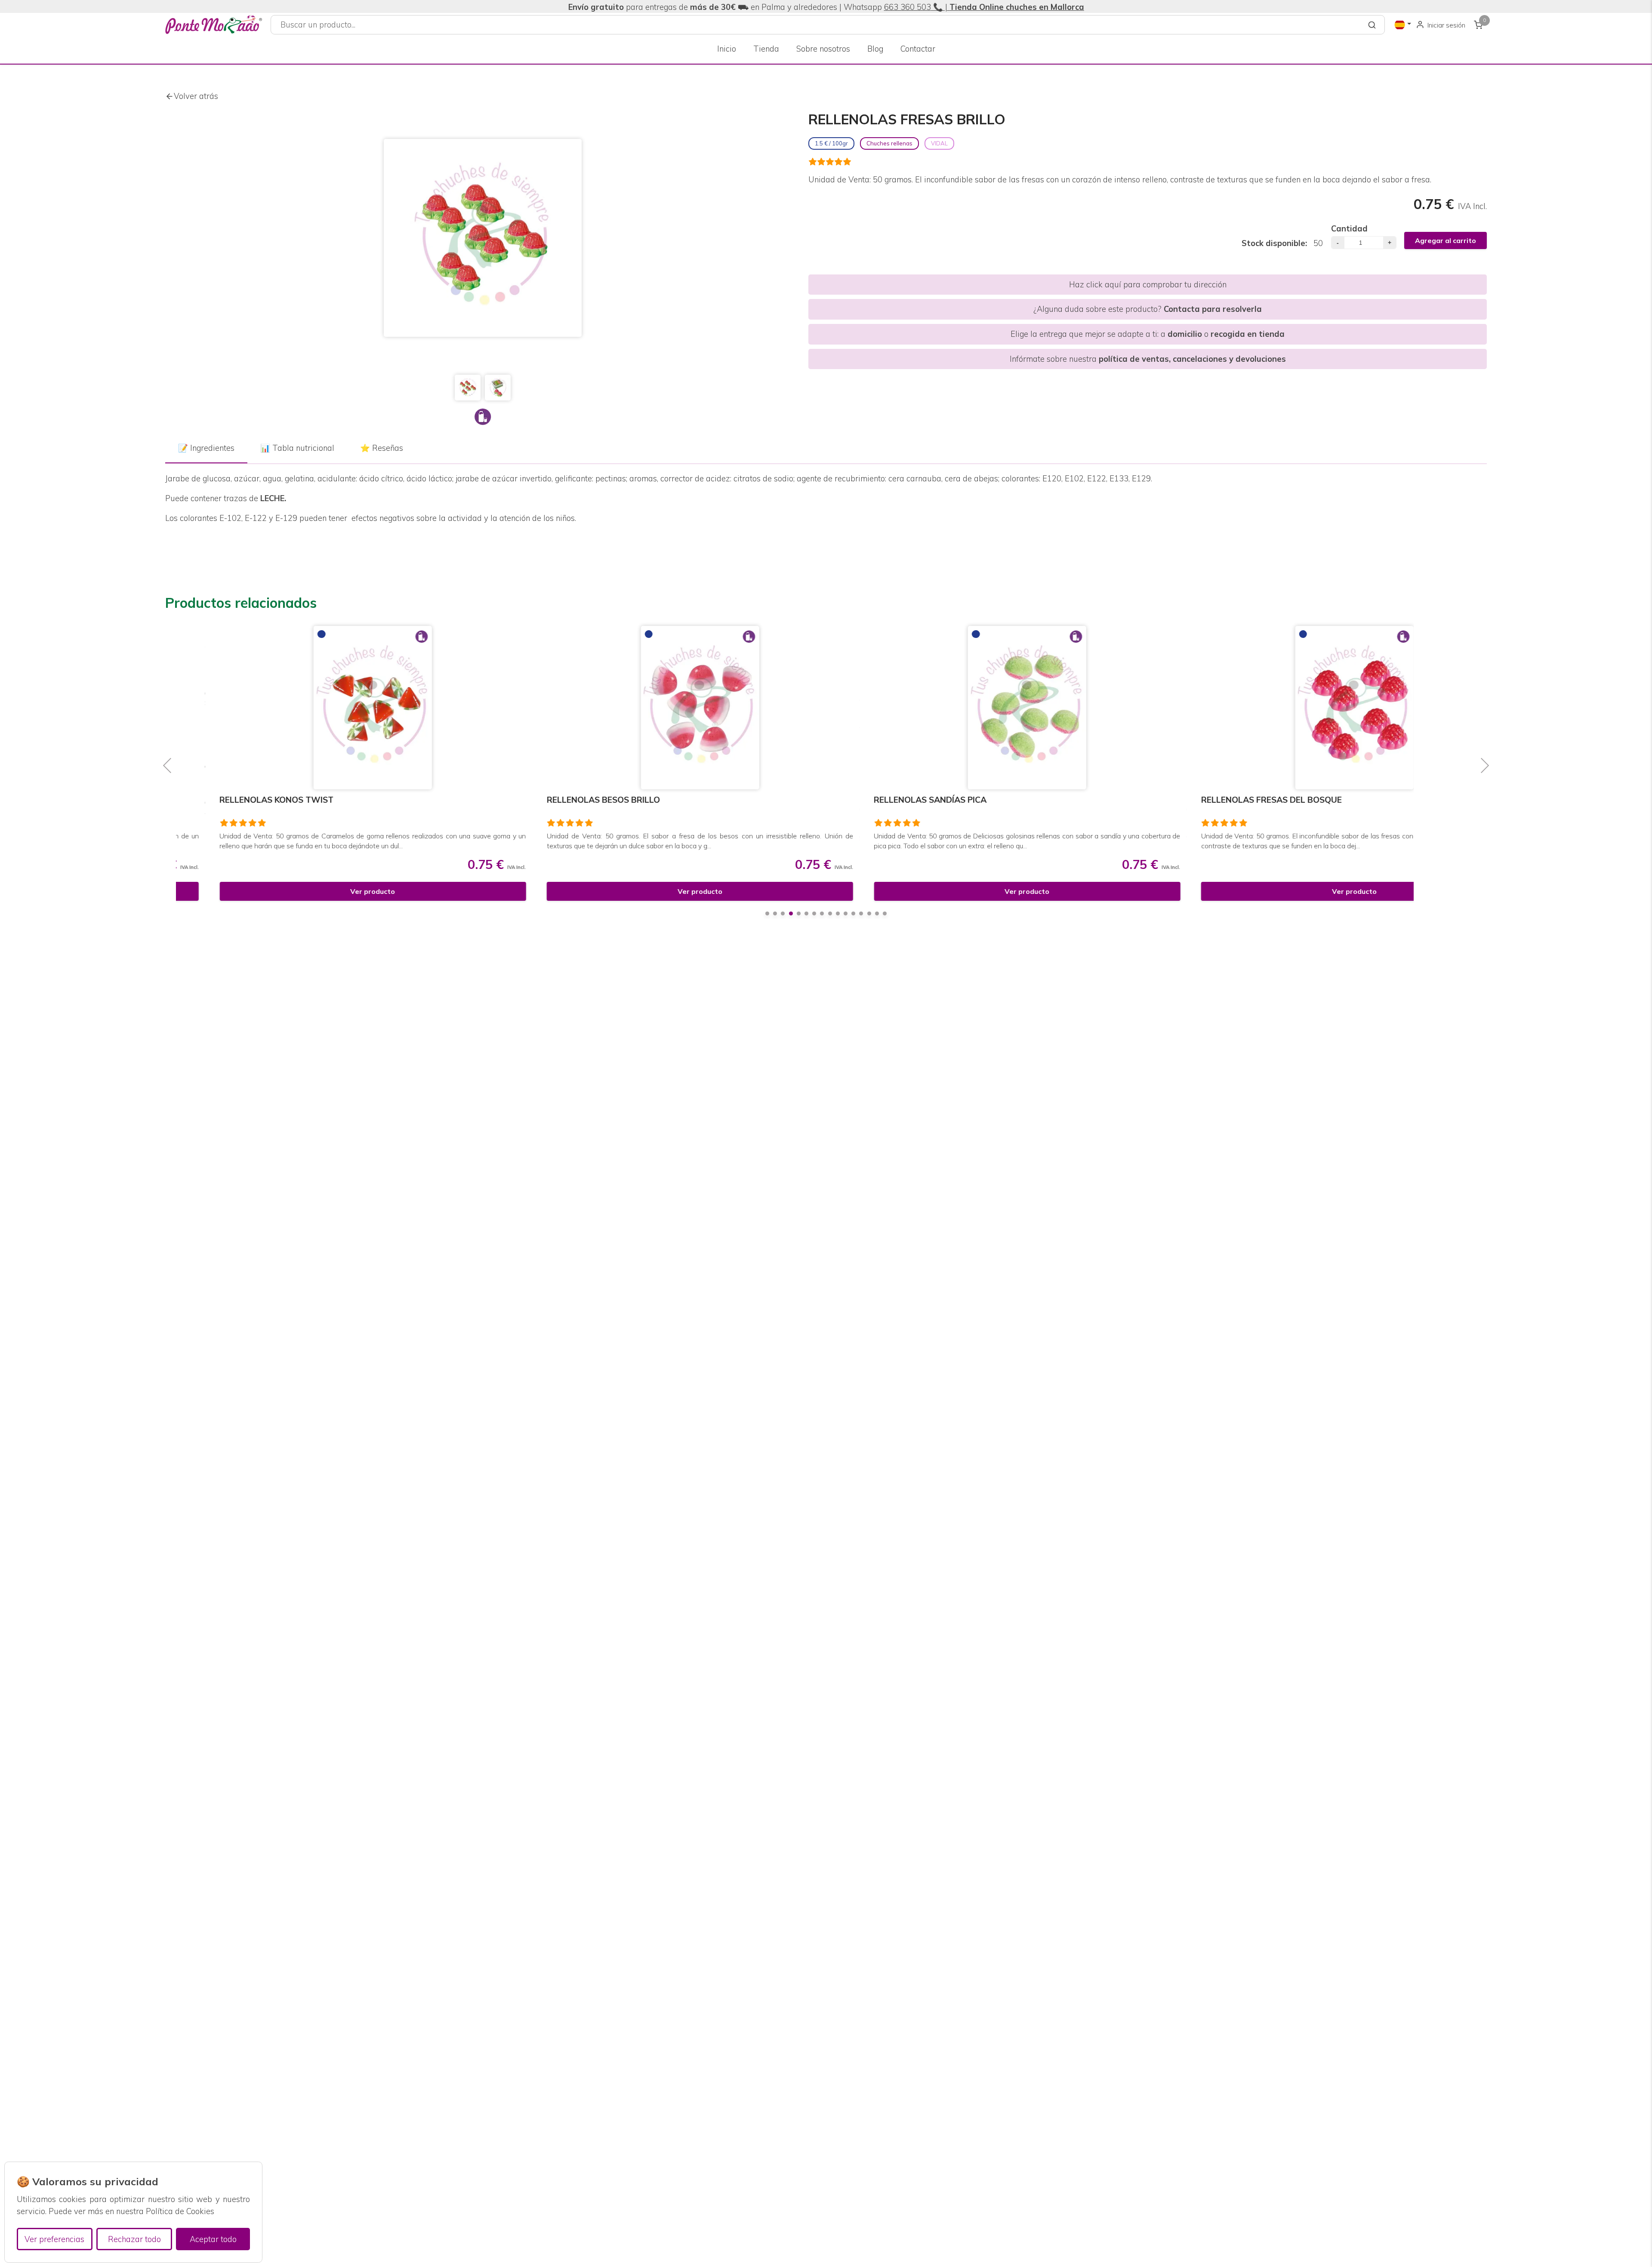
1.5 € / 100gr (831, 143)
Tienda (766, 49)
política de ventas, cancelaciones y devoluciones (1192, 359)
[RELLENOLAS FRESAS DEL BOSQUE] (1317, 708)
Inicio (727, 49)
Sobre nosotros (823, 49)
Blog (875, 49)
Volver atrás (196, 96)
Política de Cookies (180, 2211)
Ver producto (335, 891)
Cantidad (1349, 229)
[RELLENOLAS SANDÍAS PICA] (990, 708)
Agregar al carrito (1445, 240)
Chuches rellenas (889, 143)
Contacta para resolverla (1213, 309)
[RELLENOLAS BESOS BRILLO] (662, 708)
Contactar (918, 49)
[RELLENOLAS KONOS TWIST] (335, 708)
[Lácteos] (483, 417)
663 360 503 (908, 7)
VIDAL (939, 143)
